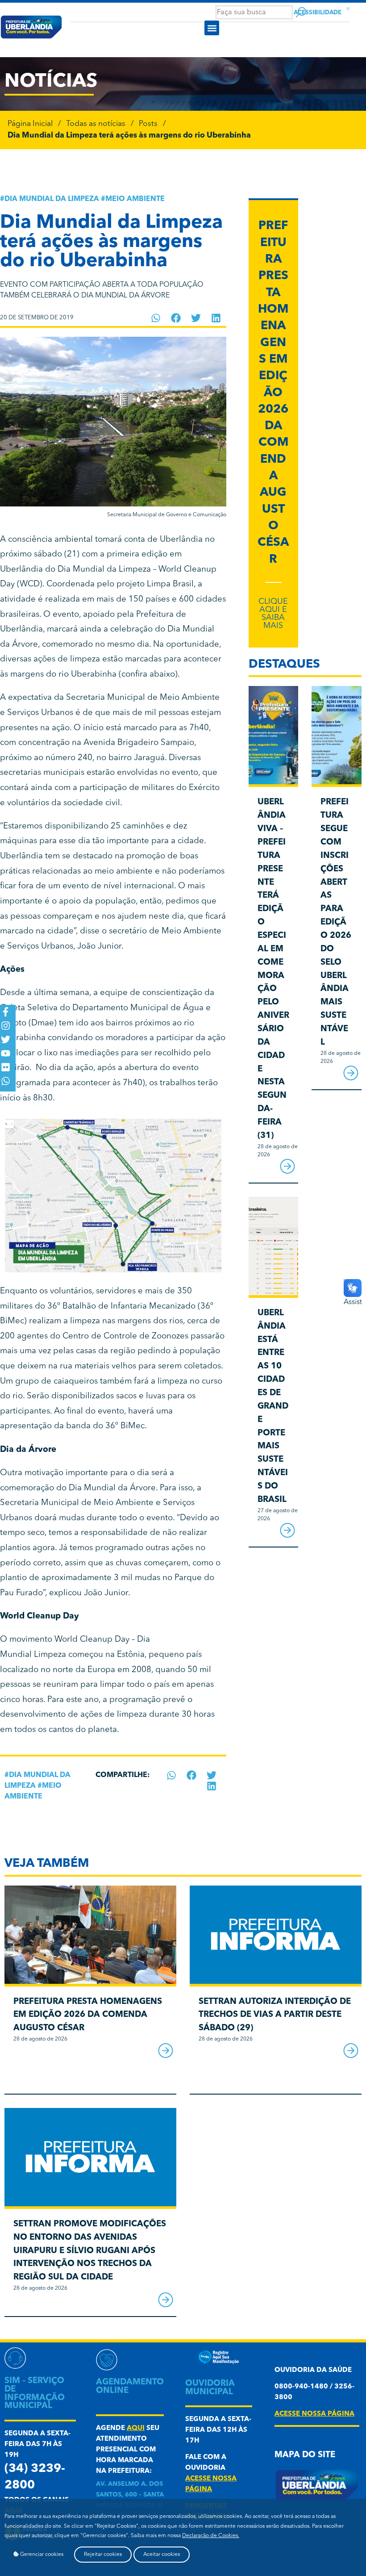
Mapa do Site (305, 2455)
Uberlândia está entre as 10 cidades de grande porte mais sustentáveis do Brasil (273, 1407)
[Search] (301, 12)
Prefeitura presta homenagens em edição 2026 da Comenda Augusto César (273, 393)
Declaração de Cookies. (211, 2536)
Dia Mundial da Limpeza (52, 199)
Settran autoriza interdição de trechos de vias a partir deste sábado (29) (275, 2015)
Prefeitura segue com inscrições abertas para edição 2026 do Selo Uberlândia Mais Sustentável (336, 922)
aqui (136, 2428)
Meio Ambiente (135, 199)
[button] (212, 28)
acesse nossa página (314, 2414)
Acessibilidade (318, 13)
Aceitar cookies (162, 2555)
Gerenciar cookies (41, 2555)
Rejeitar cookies (103, 2555)
